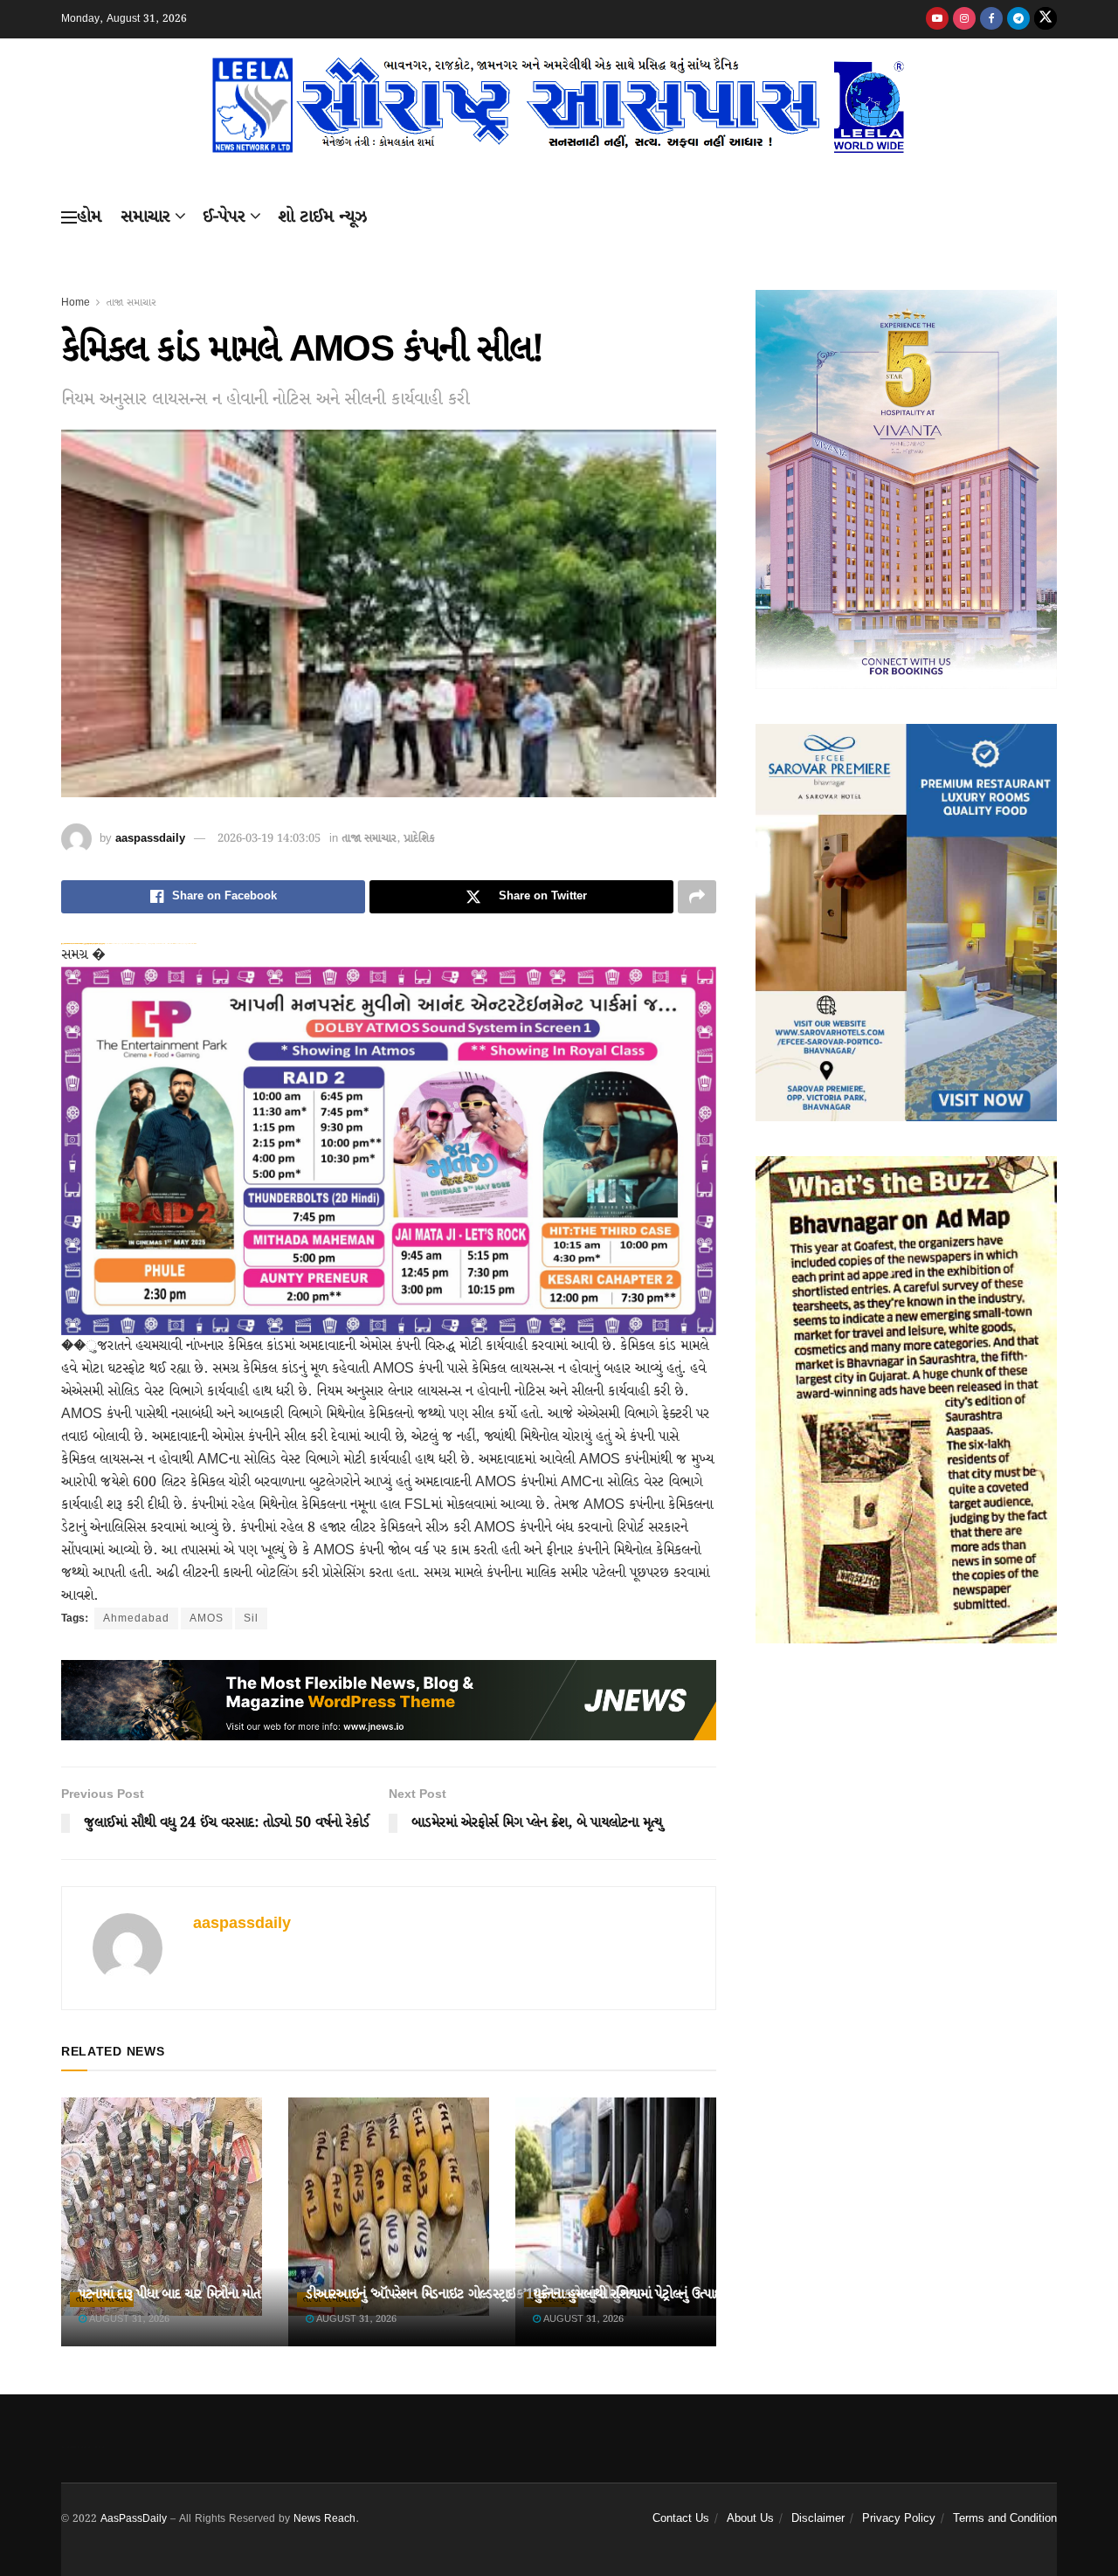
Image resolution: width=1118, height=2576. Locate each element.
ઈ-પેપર (224, 217)
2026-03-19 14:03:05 (269, 839)
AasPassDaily (134, 2519)
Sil (251, 1619)
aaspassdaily (150, 839)
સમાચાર (145, 217)
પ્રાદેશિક (419, 839)
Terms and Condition (1005, 2519)
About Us (750, 2519)
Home (76, 303)
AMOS (207, 1619)
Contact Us (681, 2519)
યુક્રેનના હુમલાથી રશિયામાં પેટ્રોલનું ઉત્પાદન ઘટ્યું (642, 2294)
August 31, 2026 (128, 2319)
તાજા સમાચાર (131, 303)
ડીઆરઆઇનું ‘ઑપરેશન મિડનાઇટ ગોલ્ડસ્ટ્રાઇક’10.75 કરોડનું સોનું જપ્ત (473, 2294)
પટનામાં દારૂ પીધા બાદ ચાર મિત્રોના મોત (169, 2294)
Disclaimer (818, 2519)
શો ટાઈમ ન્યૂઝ (322, 217)
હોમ (89, 217)
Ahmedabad (136, 1619)
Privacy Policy (899, 2519)
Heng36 (83, 2447)
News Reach (324, 2519)
